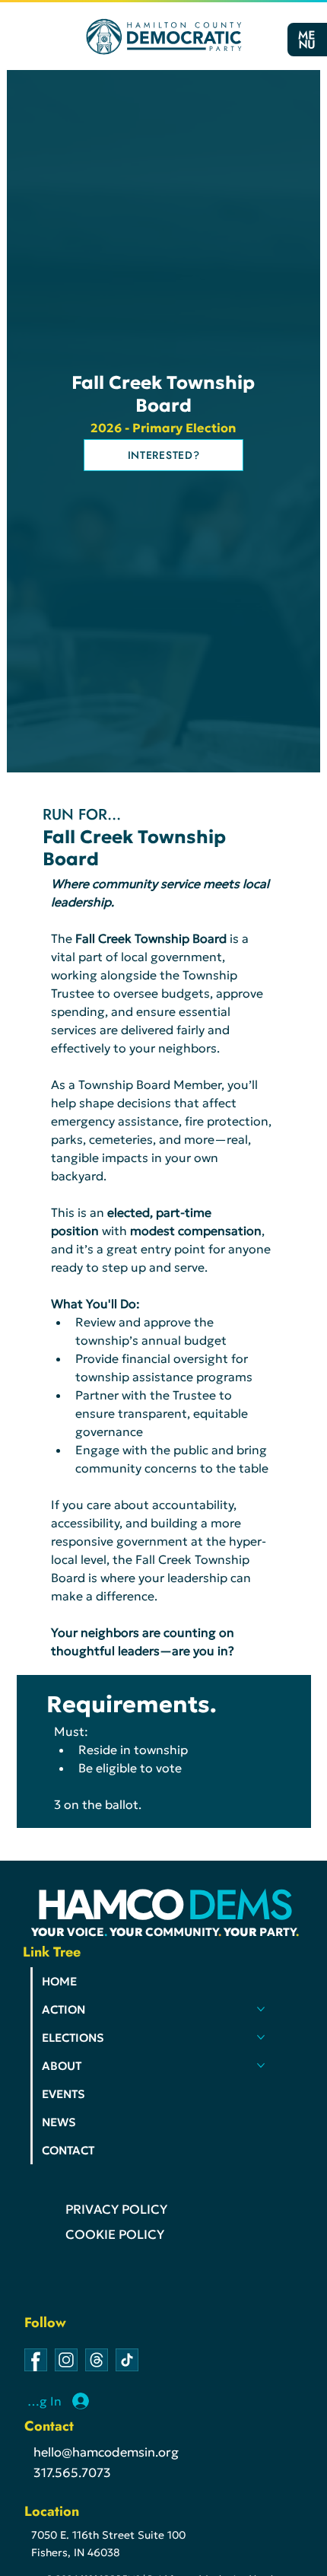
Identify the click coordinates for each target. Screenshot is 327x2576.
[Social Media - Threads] (97, 2360)
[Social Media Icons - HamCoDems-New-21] (36, 2360)
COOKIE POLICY (115, 2235)
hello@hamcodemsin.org (106, 2452)
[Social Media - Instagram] (66, 2360)
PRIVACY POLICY (116, 2210)
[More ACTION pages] (261, 2009)
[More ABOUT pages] (261, 2065)
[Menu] (306, 40)
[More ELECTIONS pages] (261, 2037)
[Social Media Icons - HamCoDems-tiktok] (127, 2360)
